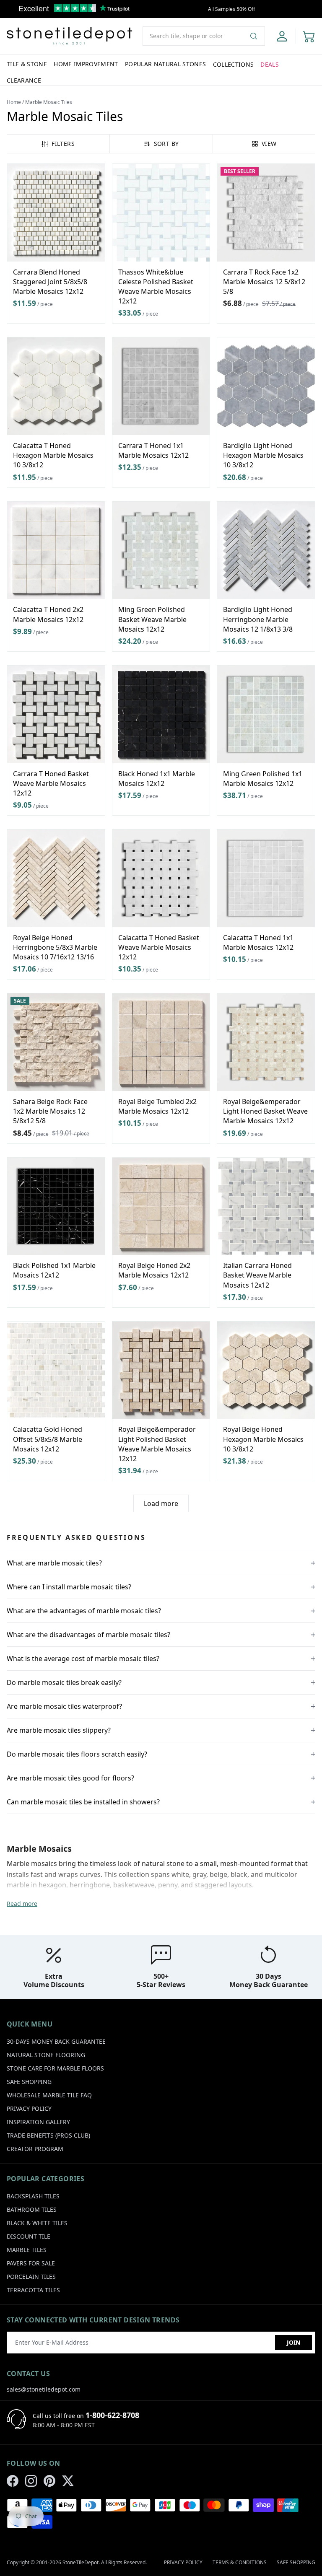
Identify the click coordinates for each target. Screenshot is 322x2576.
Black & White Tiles (37, 2223)
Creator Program (35, 2149)
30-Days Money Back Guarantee (56, 2041)
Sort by (166, 144)
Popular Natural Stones (166, 64)
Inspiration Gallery (38, 2122)
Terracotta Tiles (33, 2290)
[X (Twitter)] (68, 2481)
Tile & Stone (27, 64)
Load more (161, 1503)
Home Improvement (86, 64)
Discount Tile (29, 2236)
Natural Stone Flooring (46, 2055)
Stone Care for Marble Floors (55, 2068)
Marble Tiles (27, 2250)
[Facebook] (13, 2481)
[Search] (257, 36)
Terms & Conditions (240, 2562)
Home (14, 102)
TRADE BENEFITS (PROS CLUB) (48, 2135)
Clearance (24, 80)
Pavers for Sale (31, 2263)
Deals (270, 64)
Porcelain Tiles (31, 2277)
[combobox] (204, 36)
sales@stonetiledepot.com (44, 2389)
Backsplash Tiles (33, 2196)
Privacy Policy (29, 2108)
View (269, 144)
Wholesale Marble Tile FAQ (49, 2095)
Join (293, 2342)
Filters (63, 144)
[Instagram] (31, 2481)
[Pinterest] (49, 2481)
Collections (234, 64)
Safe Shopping (29, 2082)
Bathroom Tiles (32, 2209)
